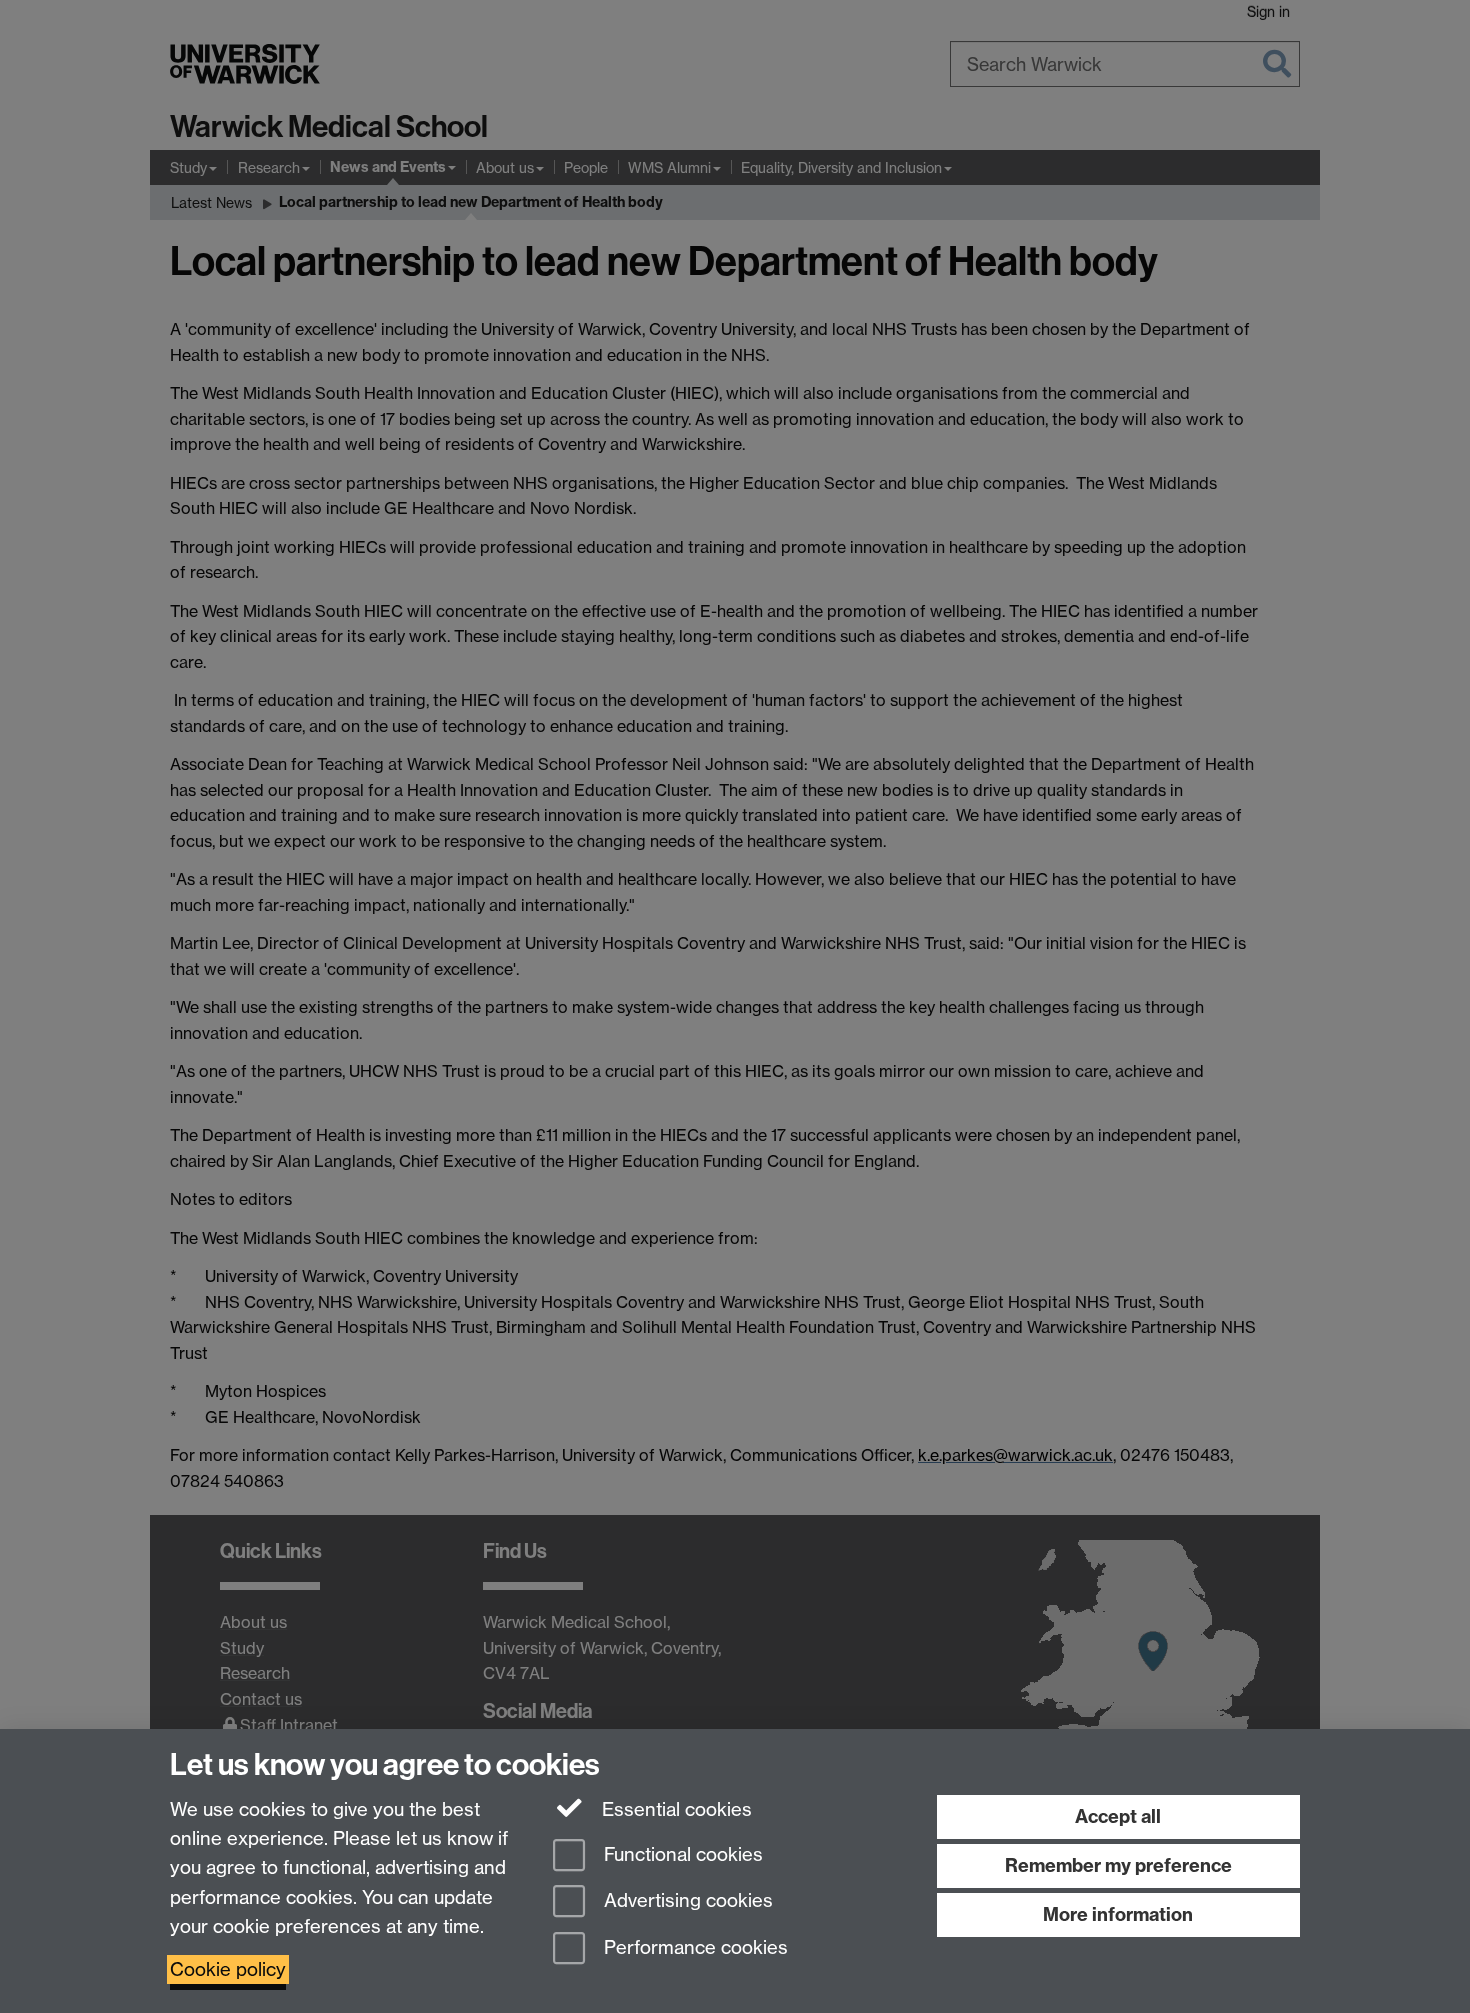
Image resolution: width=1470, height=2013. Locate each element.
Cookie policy (228, 1969)
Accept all (1118, 1816)
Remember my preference (1118, 1865)
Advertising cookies (686, 1901)
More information (1118, 1914)
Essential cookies (674, 1809)
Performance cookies (693, 1948)
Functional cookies (681, 1854)
